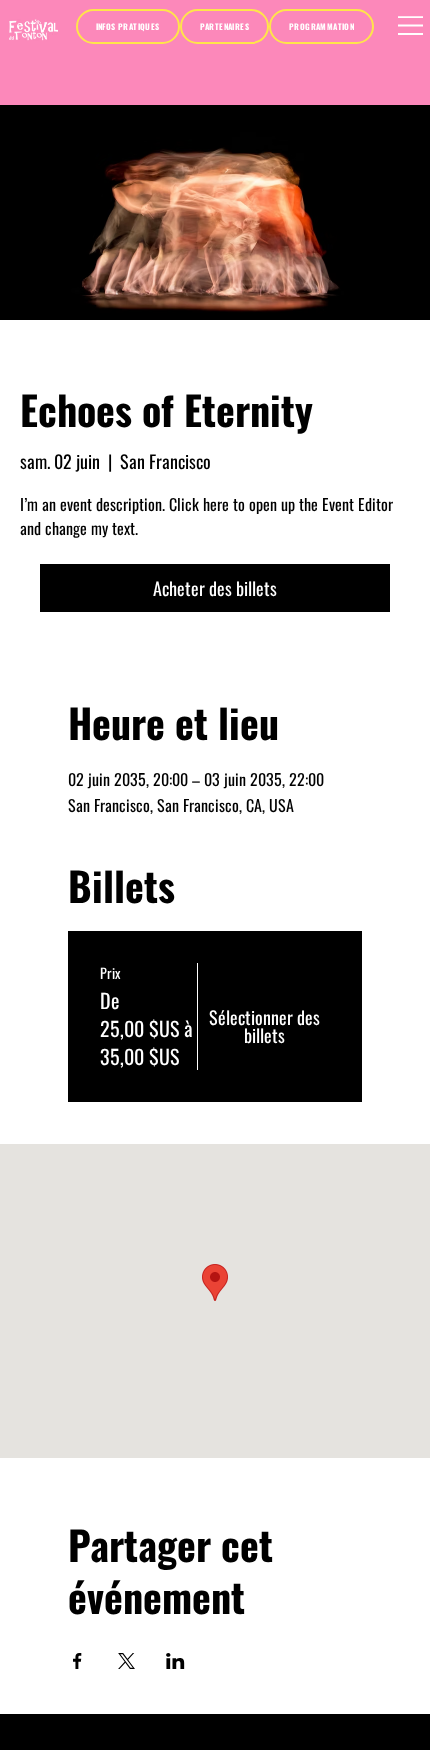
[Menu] (411, 25)
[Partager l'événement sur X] (126, 1661)
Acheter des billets (215, 588)
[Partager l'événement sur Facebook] (77, 1661)
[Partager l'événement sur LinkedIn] (175, 1661)
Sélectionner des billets (264, 1021)
